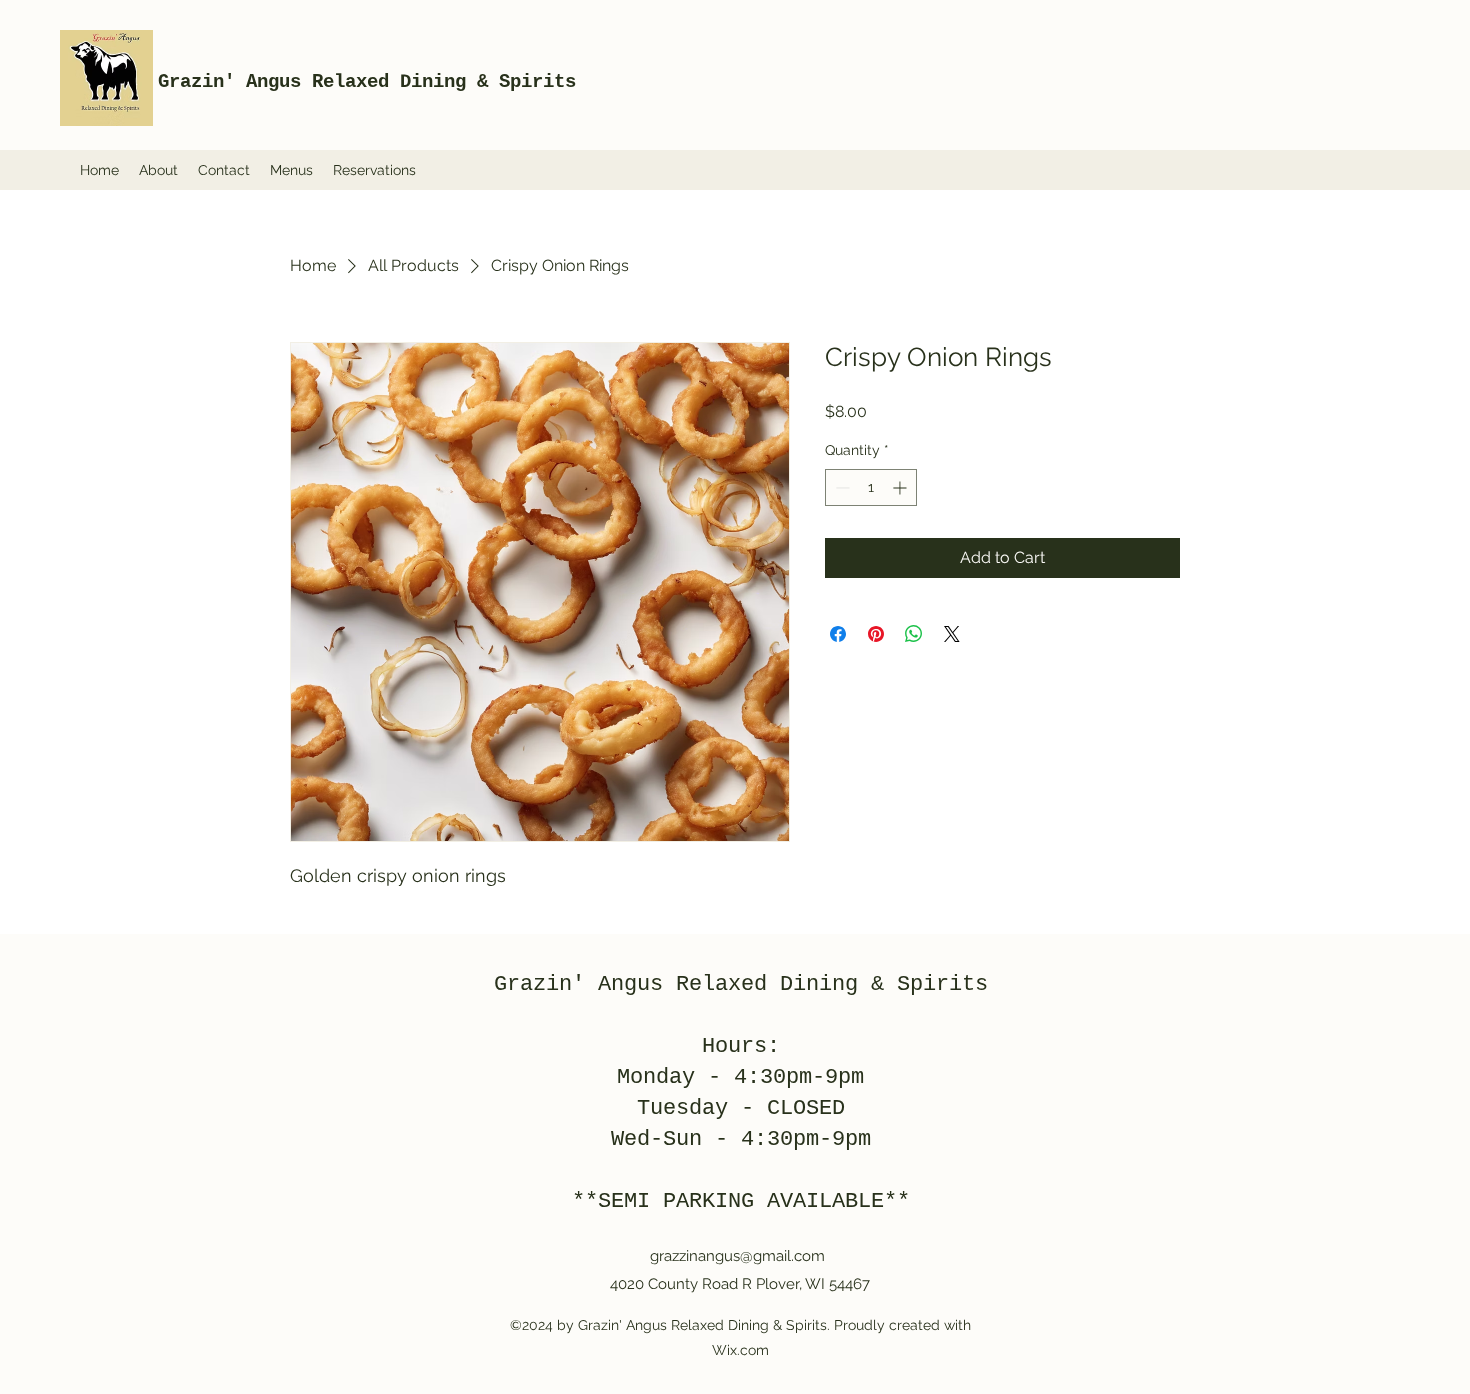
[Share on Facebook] (838, 634)
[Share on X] (952, 634)
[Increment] (901, 487)
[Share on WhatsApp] (914, 634)
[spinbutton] (871, 487)
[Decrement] (840, 487)
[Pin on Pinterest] (876, 634)
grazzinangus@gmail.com (737, 1256)
